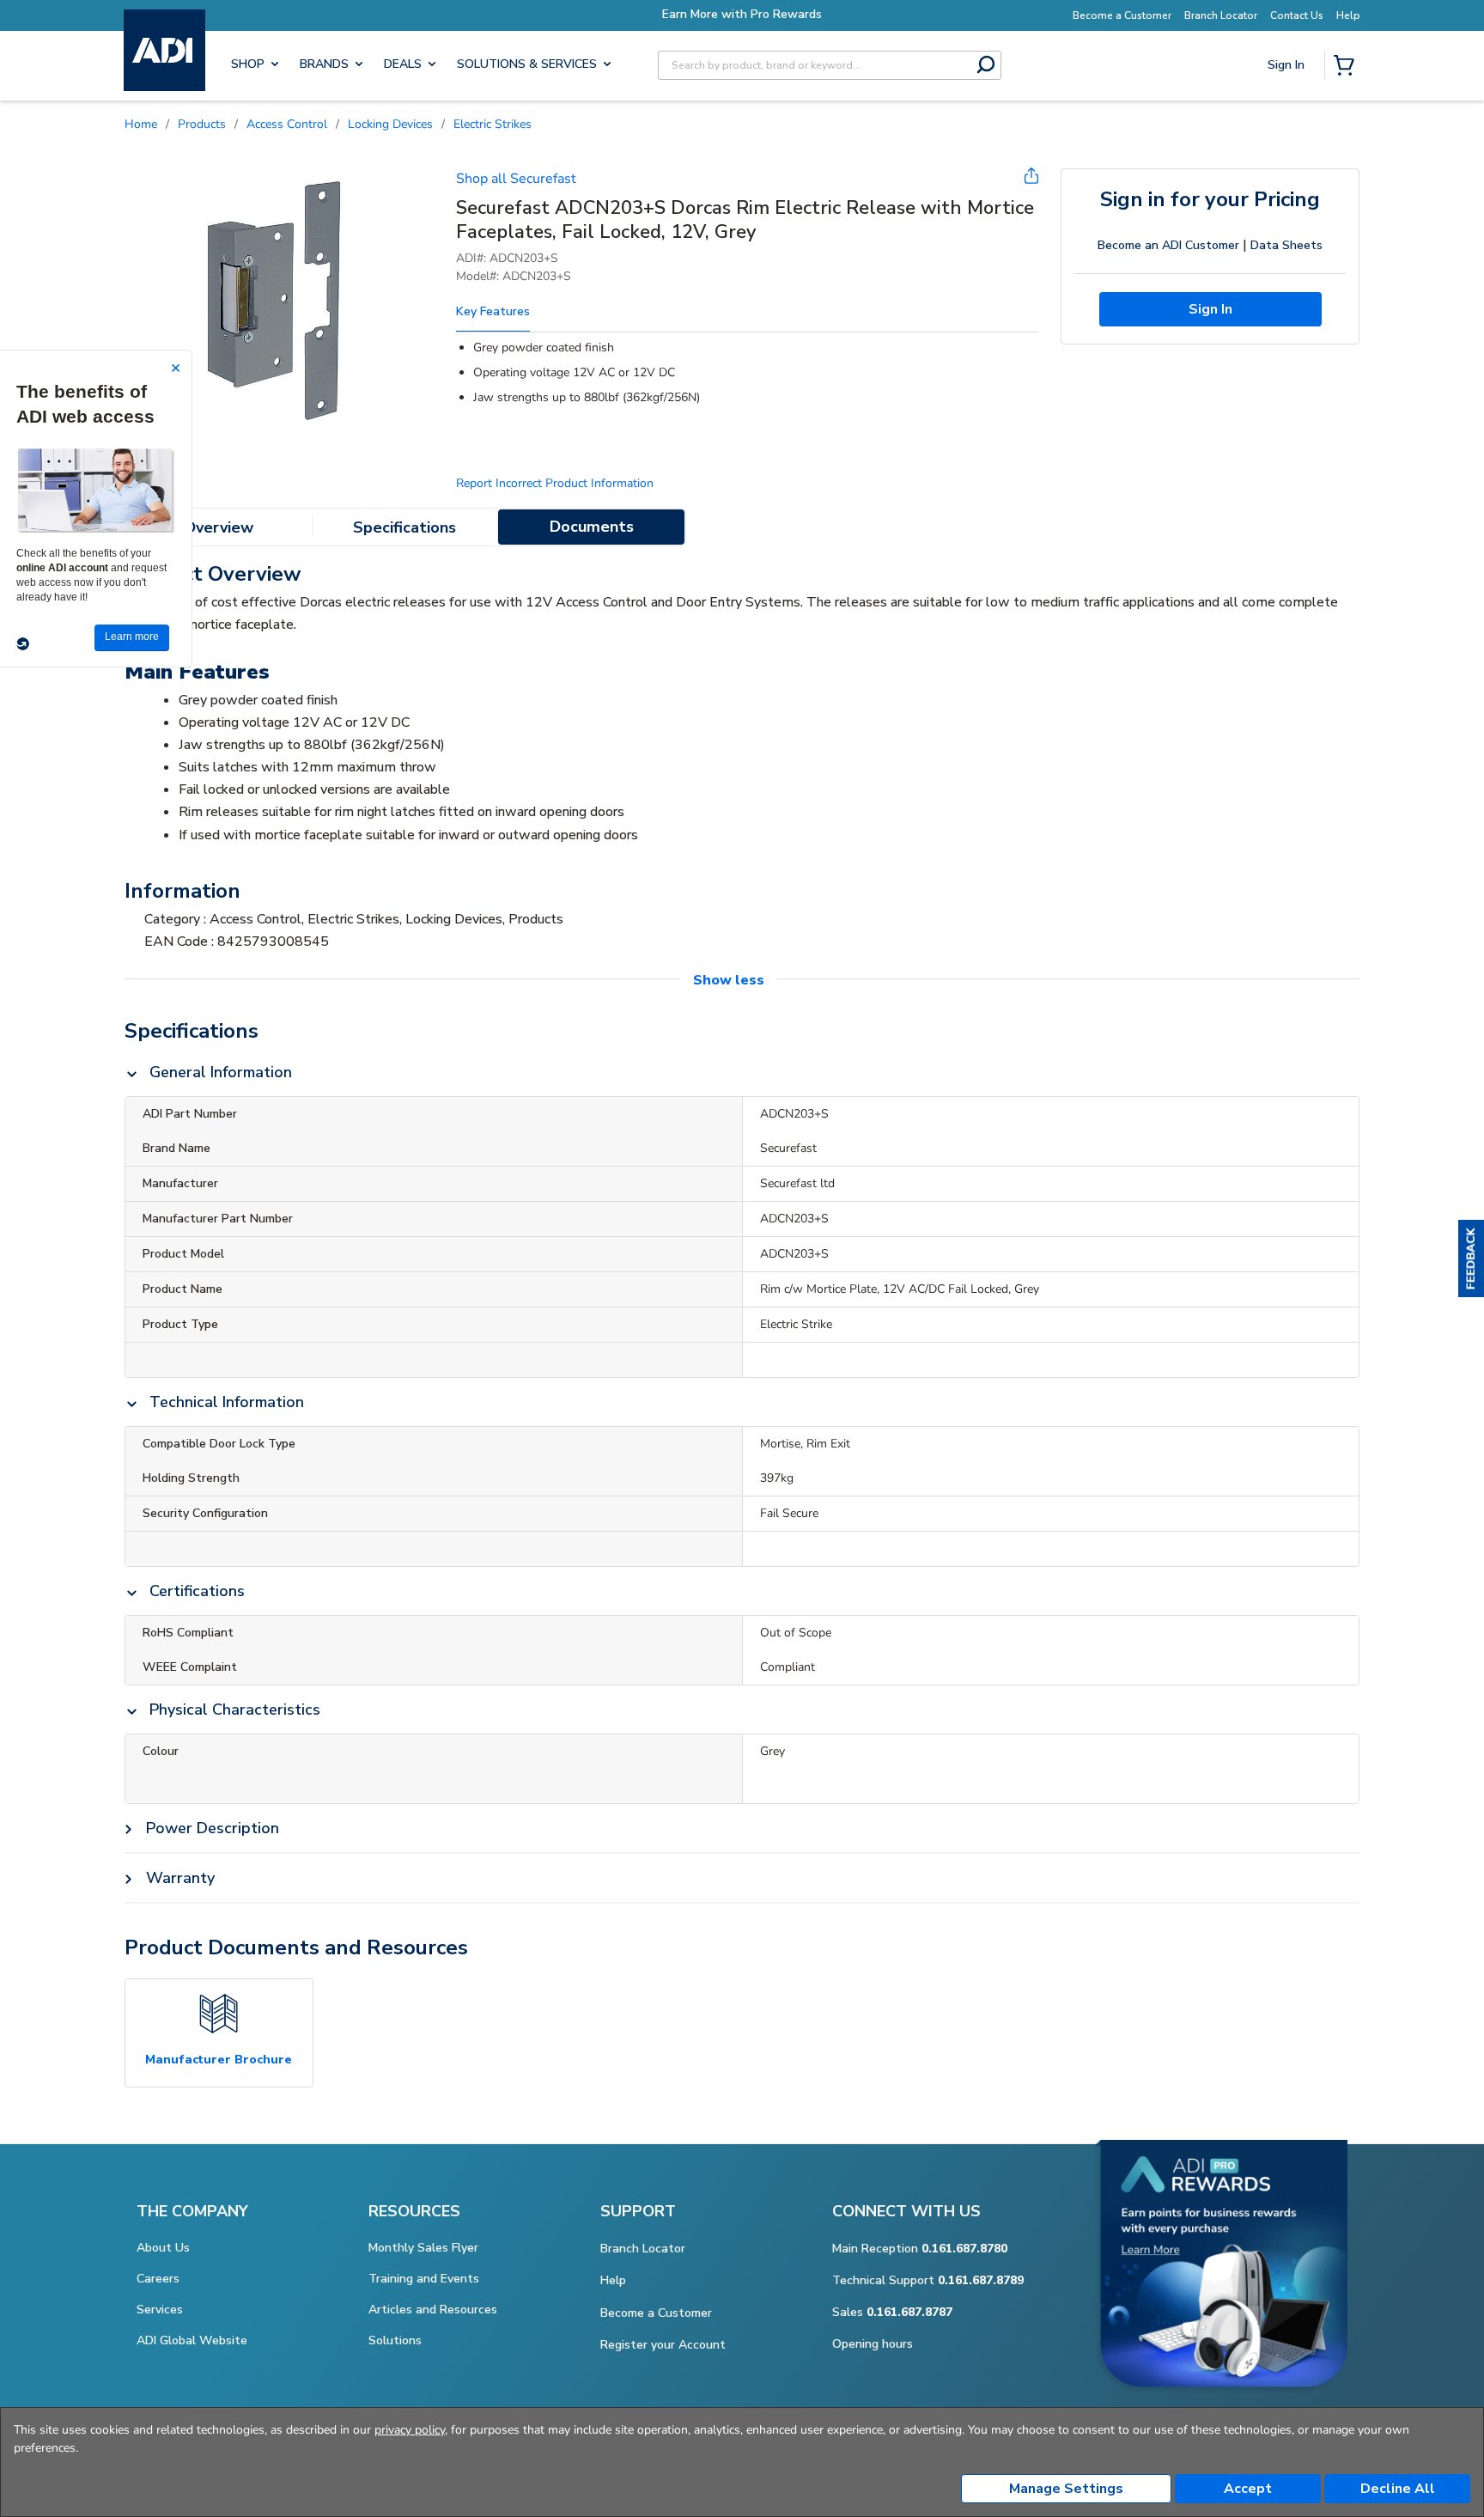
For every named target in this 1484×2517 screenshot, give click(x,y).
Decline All (1398, 2489)
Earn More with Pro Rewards (858, 14)
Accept (1248, 2489)
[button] (1471, 1258)
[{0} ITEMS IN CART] (1347, 67)
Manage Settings (1066, 2489)
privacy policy (410, 2430)
